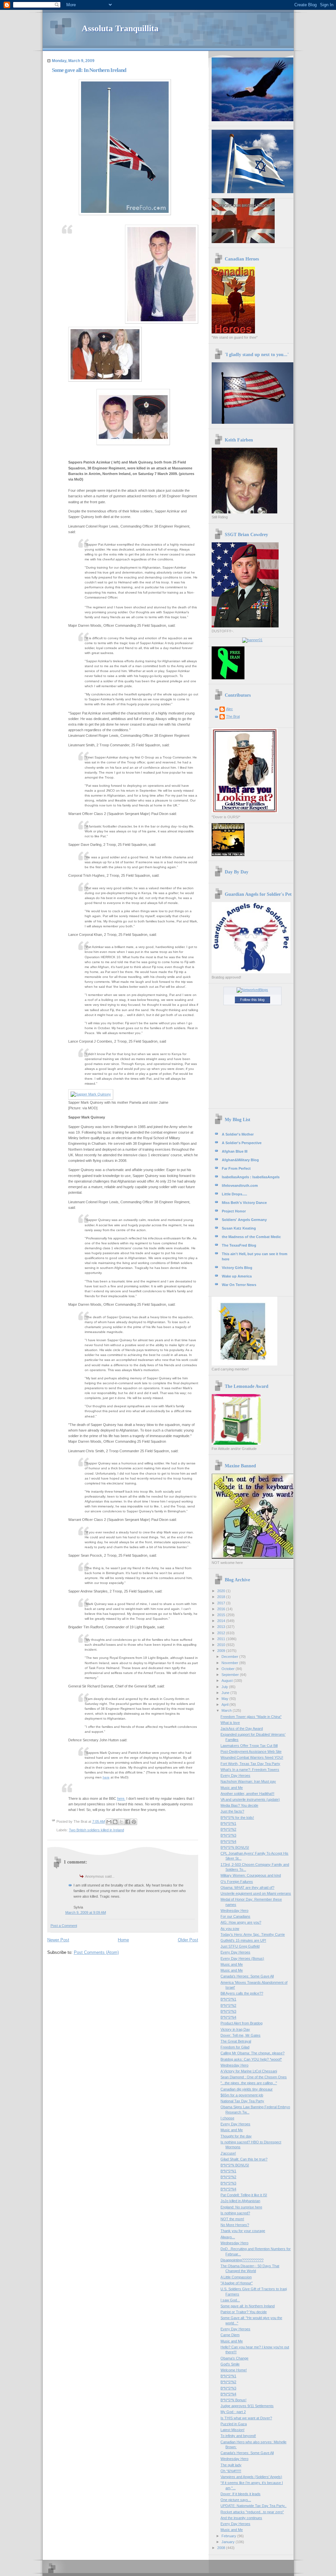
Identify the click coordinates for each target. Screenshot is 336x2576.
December (230, 1657)
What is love (230, 1723)
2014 (222, 1621)
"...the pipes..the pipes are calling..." (249, 2083)
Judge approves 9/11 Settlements (247, 2406)
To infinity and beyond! (238, 2436)
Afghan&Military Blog (240, 1160)
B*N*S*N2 (228, 1829)
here (106, 1777)
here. (121, 1798)
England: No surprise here (241, 2207)
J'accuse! (228, 2153)
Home (123, 1940)
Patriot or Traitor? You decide (244, 2312)
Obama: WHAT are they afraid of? (247, 1887)
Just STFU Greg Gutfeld (240, 1946)
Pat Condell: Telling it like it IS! (244, 2195)
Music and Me (232, 1788)
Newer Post (58, 1940)
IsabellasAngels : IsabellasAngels (251, 1177)
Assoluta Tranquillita (120, 28)
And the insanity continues (241, 2518)
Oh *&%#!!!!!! (231, 2471)
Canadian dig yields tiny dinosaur (247, 2089)
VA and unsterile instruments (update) (250, 1799)
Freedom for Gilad (235, 2047)
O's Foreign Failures (237, 1882)
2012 (222, 1633)
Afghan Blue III (235, 1151)
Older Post (188, 1940)
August (228, 1681)
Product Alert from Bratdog (241, 2023)
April (225, 1705)
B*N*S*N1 (228, 1823)
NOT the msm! (232, 2219)
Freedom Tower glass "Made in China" (251, 1717)
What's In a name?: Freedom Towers (250, 1770)
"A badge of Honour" (237, 2283)
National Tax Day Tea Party (242, 2101)
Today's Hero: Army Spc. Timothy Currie (253, 1934)
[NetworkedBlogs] (252, 990)
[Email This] (109, 1822)
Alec (230, 709)
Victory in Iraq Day (235, 2029)
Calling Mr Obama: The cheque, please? (252, 2053)
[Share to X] (121, 1822)
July (225, 1687)
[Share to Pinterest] (134, 1822)
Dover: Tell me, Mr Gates (241, 2035)
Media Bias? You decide (239, 1805)
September (231, 1675)
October (229, 1669)
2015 (222, 1615)
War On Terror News (239, 1285)
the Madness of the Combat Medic (251, 1237)
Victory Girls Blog (237, 1268)
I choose (227, 2118)
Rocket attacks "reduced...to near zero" (252, 2512)
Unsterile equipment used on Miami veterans (256, 1893)
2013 (222, 1627)
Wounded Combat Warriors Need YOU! (252, 1757)
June (226, 1693)
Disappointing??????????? (242, 2260)
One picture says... (236, 2500)
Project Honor (234, 1211)
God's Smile (230, 2364)
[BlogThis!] (115, 1822)
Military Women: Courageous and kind (251, 1875)
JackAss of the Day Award (242, 1729)
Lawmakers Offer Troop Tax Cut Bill (249, 1746)
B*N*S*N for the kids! (237, 1818)
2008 (222, 2548)
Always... (228, 2237)
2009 (222, 1651)
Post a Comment (64, 1926)
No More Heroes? (235, 2225)
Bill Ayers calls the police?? (242, 1993)
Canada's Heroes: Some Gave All (247, 1976)
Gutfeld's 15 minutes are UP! (243, 1940)
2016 (222, 1609)
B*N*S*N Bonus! (233, 2400)
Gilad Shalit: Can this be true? (244, 2159)
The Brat (233, 716)
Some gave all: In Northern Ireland (248, 2306)
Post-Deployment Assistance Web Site (251, 1751)
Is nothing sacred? (235, 2213)
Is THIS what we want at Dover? (246, 2418)
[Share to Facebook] (128, 1822)
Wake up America (237, 1276)
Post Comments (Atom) (96, 1952)
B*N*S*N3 (228, 1835)
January (229, 2542)
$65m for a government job (242, 2095)
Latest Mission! (232, 2430)
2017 (222, 1603)
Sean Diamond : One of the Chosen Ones (254, 2077)
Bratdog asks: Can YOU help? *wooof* (251, 2059)
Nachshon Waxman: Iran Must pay (248, 1781)
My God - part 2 (233, 2412)
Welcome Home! (234, 2370)
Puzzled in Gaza (234, 2424)
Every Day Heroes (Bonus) (242, 1958)
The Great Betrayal (236, 2041)
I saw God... (230, 2300)
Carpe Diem (230, 2335)
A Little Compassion (236, 2277)
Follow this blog (252, 1000)
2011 (222, 1639)
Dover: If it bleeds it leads (241, 2494)
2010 (222, 1645)
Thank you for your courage (243, 2231)
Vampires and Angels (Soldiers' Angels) (251, 2477)
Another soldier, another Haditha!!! (247, 1794)
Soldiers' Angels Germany (244, 1220)
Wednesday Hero (234, 1910)
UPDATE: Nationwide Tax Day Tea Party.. (253, 2506)
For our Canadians (235, 1916)
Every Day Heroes (235, 1775)
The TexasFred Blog (239, 1245)
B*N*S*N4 (228, 1842)
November (230, 1663)
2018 (222, 1597)
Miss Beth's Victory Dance (244, 1203)
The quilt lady (231, 2465)
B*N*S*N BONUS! (235, 1847)
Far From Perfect (236, 1168)
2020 (222, 1591)
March (227, 1710)
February (229, 2536)
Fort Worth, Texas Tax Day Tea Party (250, 1764)
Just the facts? (232, 1811)
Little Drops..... (234, 1194)
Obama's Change (234, 2358)
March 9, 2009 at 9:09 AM (86, 1912)
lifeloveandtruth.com (240, 1186)
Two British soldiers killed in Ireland (96, 1830)
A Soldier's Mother (238, 1134)
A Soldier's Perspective (242, 1143)
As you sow (230, 1929)
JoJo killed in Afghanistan (240, 2201)
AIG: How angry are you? (241, 1922)
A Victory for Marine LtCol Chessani (249, 2071)
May (225, 1699)
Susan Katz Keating (239, 1228)
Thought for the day (236, 2136)
